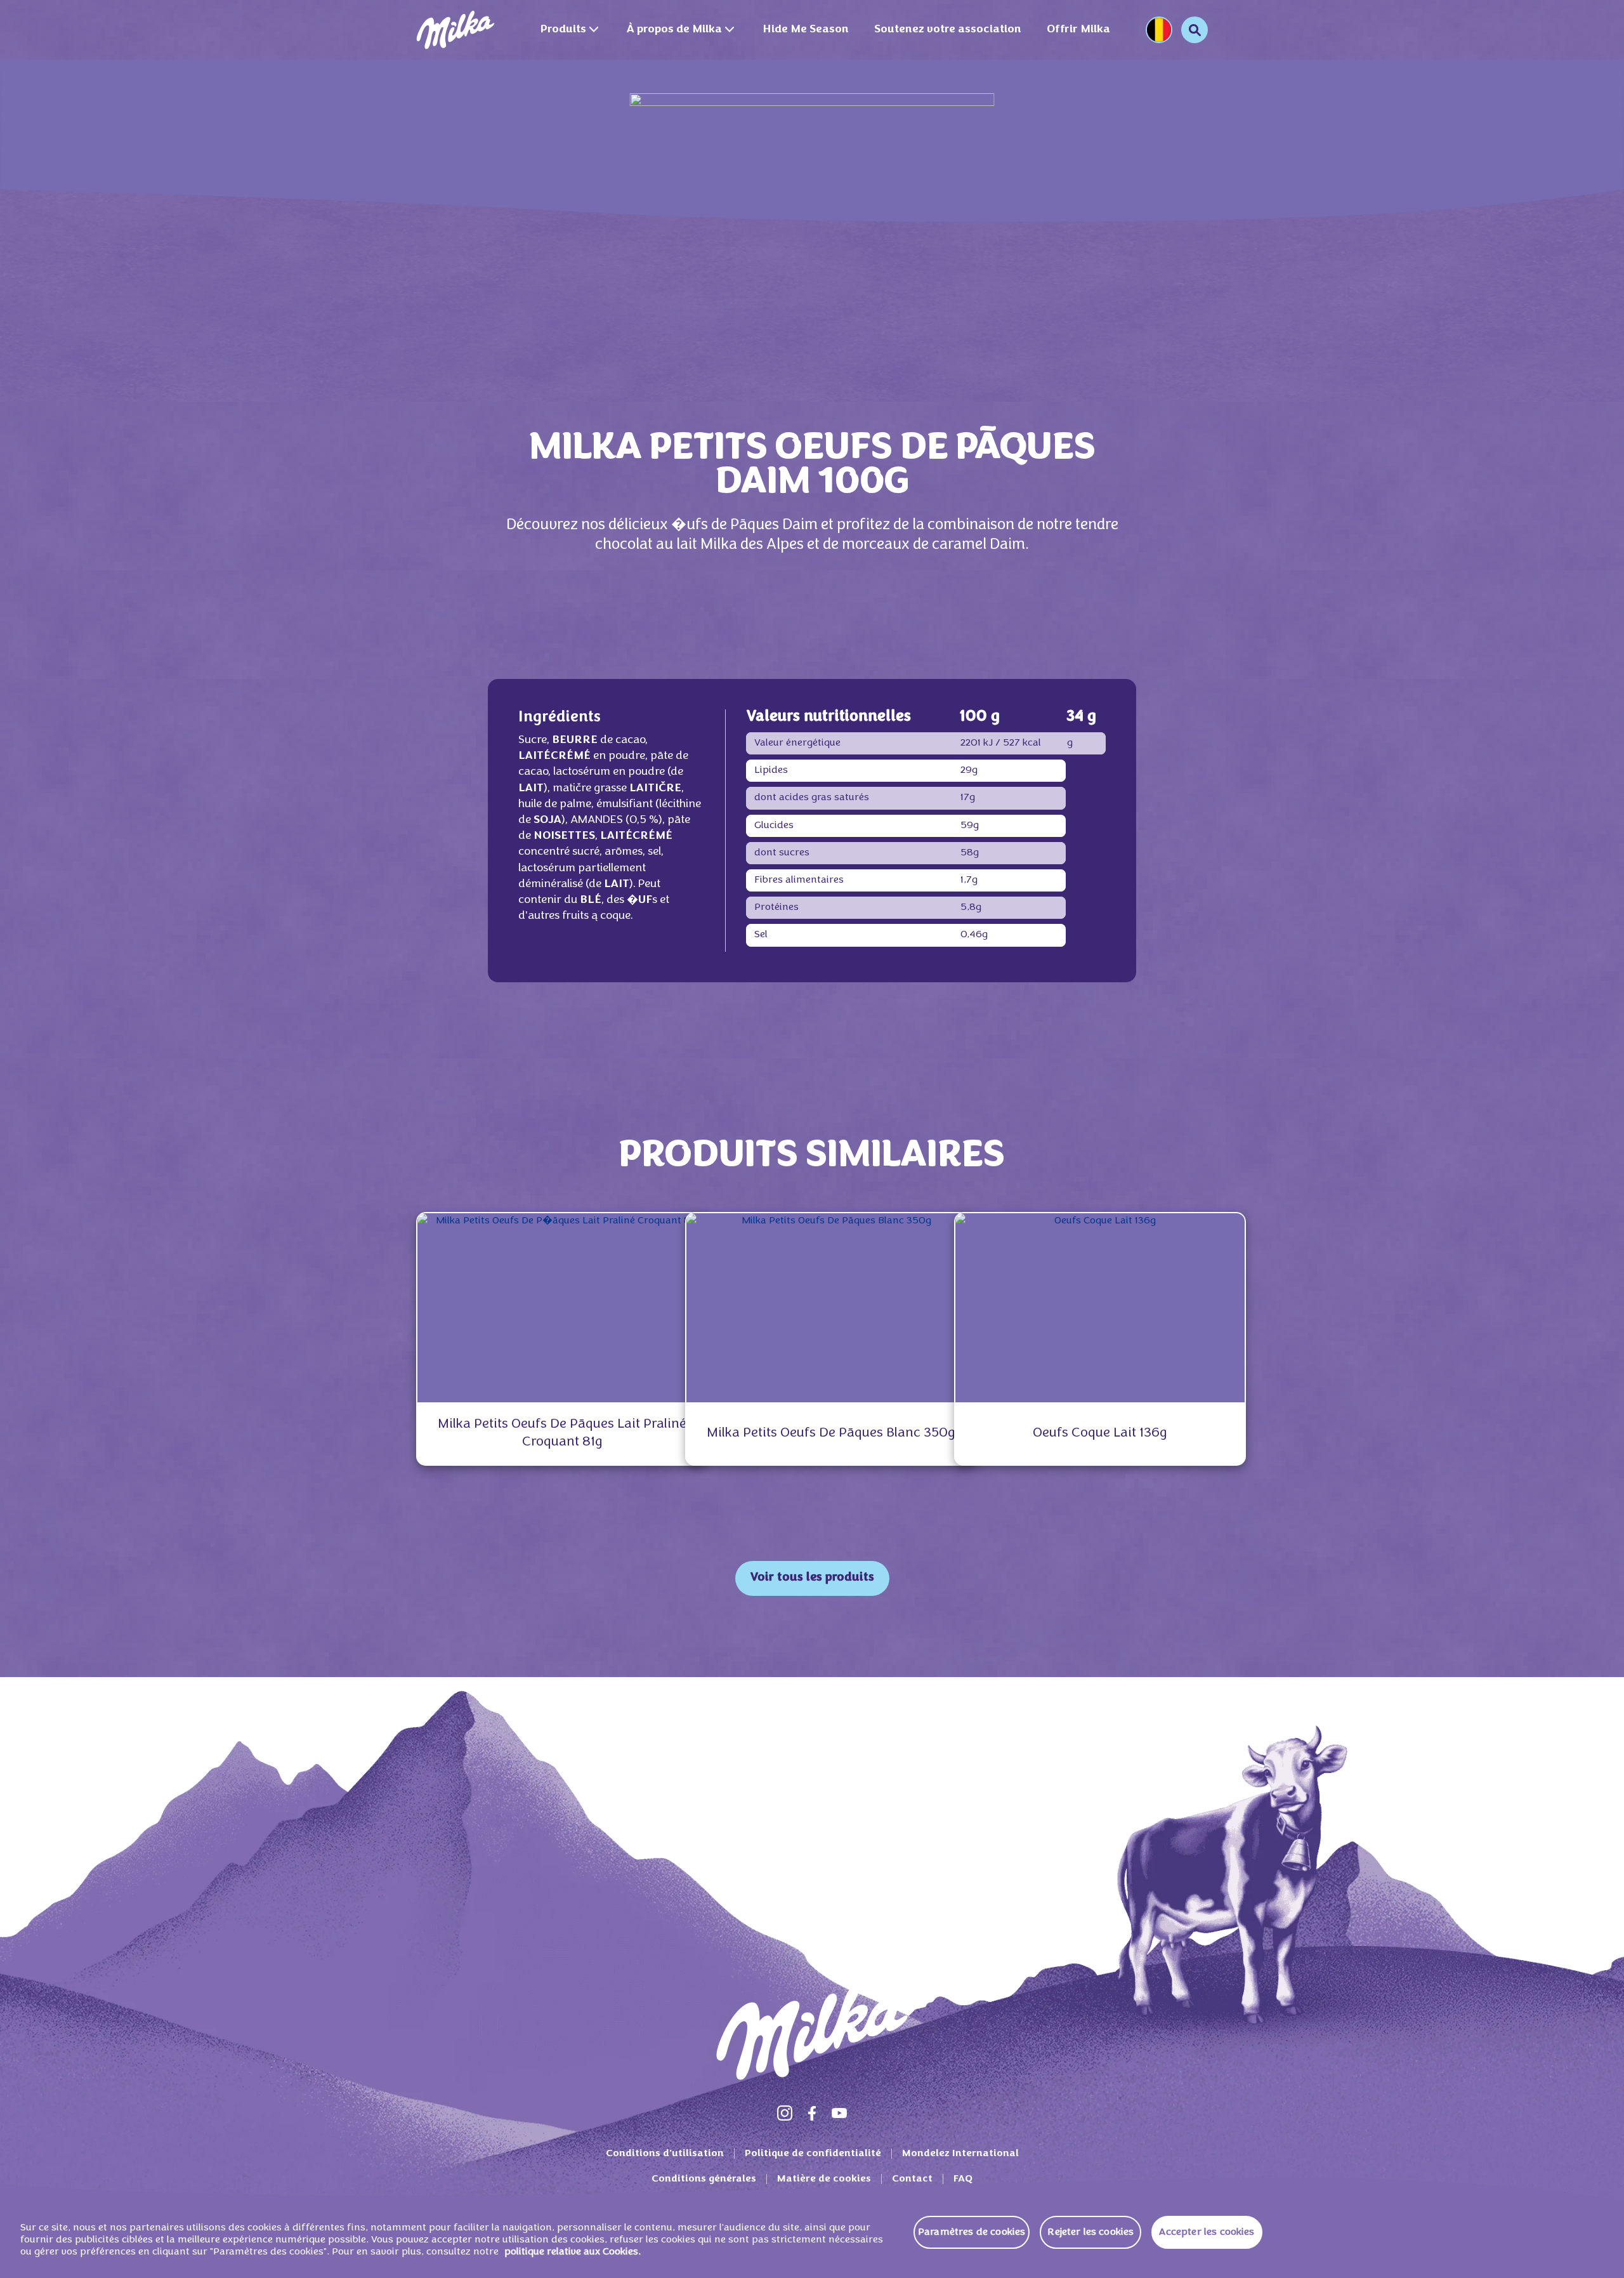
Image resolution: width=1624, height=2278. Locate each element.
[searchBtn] (1195, 30)
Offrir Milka (1078, 30)
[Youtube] (839, 2113)
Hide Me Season (806, 30)
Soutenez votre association (948, 30)
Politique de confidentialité (813, 2154)
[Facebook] (812, 2113)
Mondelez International (960, 2154)
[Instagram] (785, 2113)
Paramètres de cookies (972, 2232)
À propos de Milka (674, 30)
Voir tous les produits (812, 1578)
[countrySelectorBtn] (1159, 30)
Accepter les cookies (1207, 2232)
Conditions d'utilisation (665, 2154)
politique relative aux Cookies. (573, 2253)
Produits (563, 30)
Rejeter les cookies (1090, 2232)
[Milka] (455, 30)
